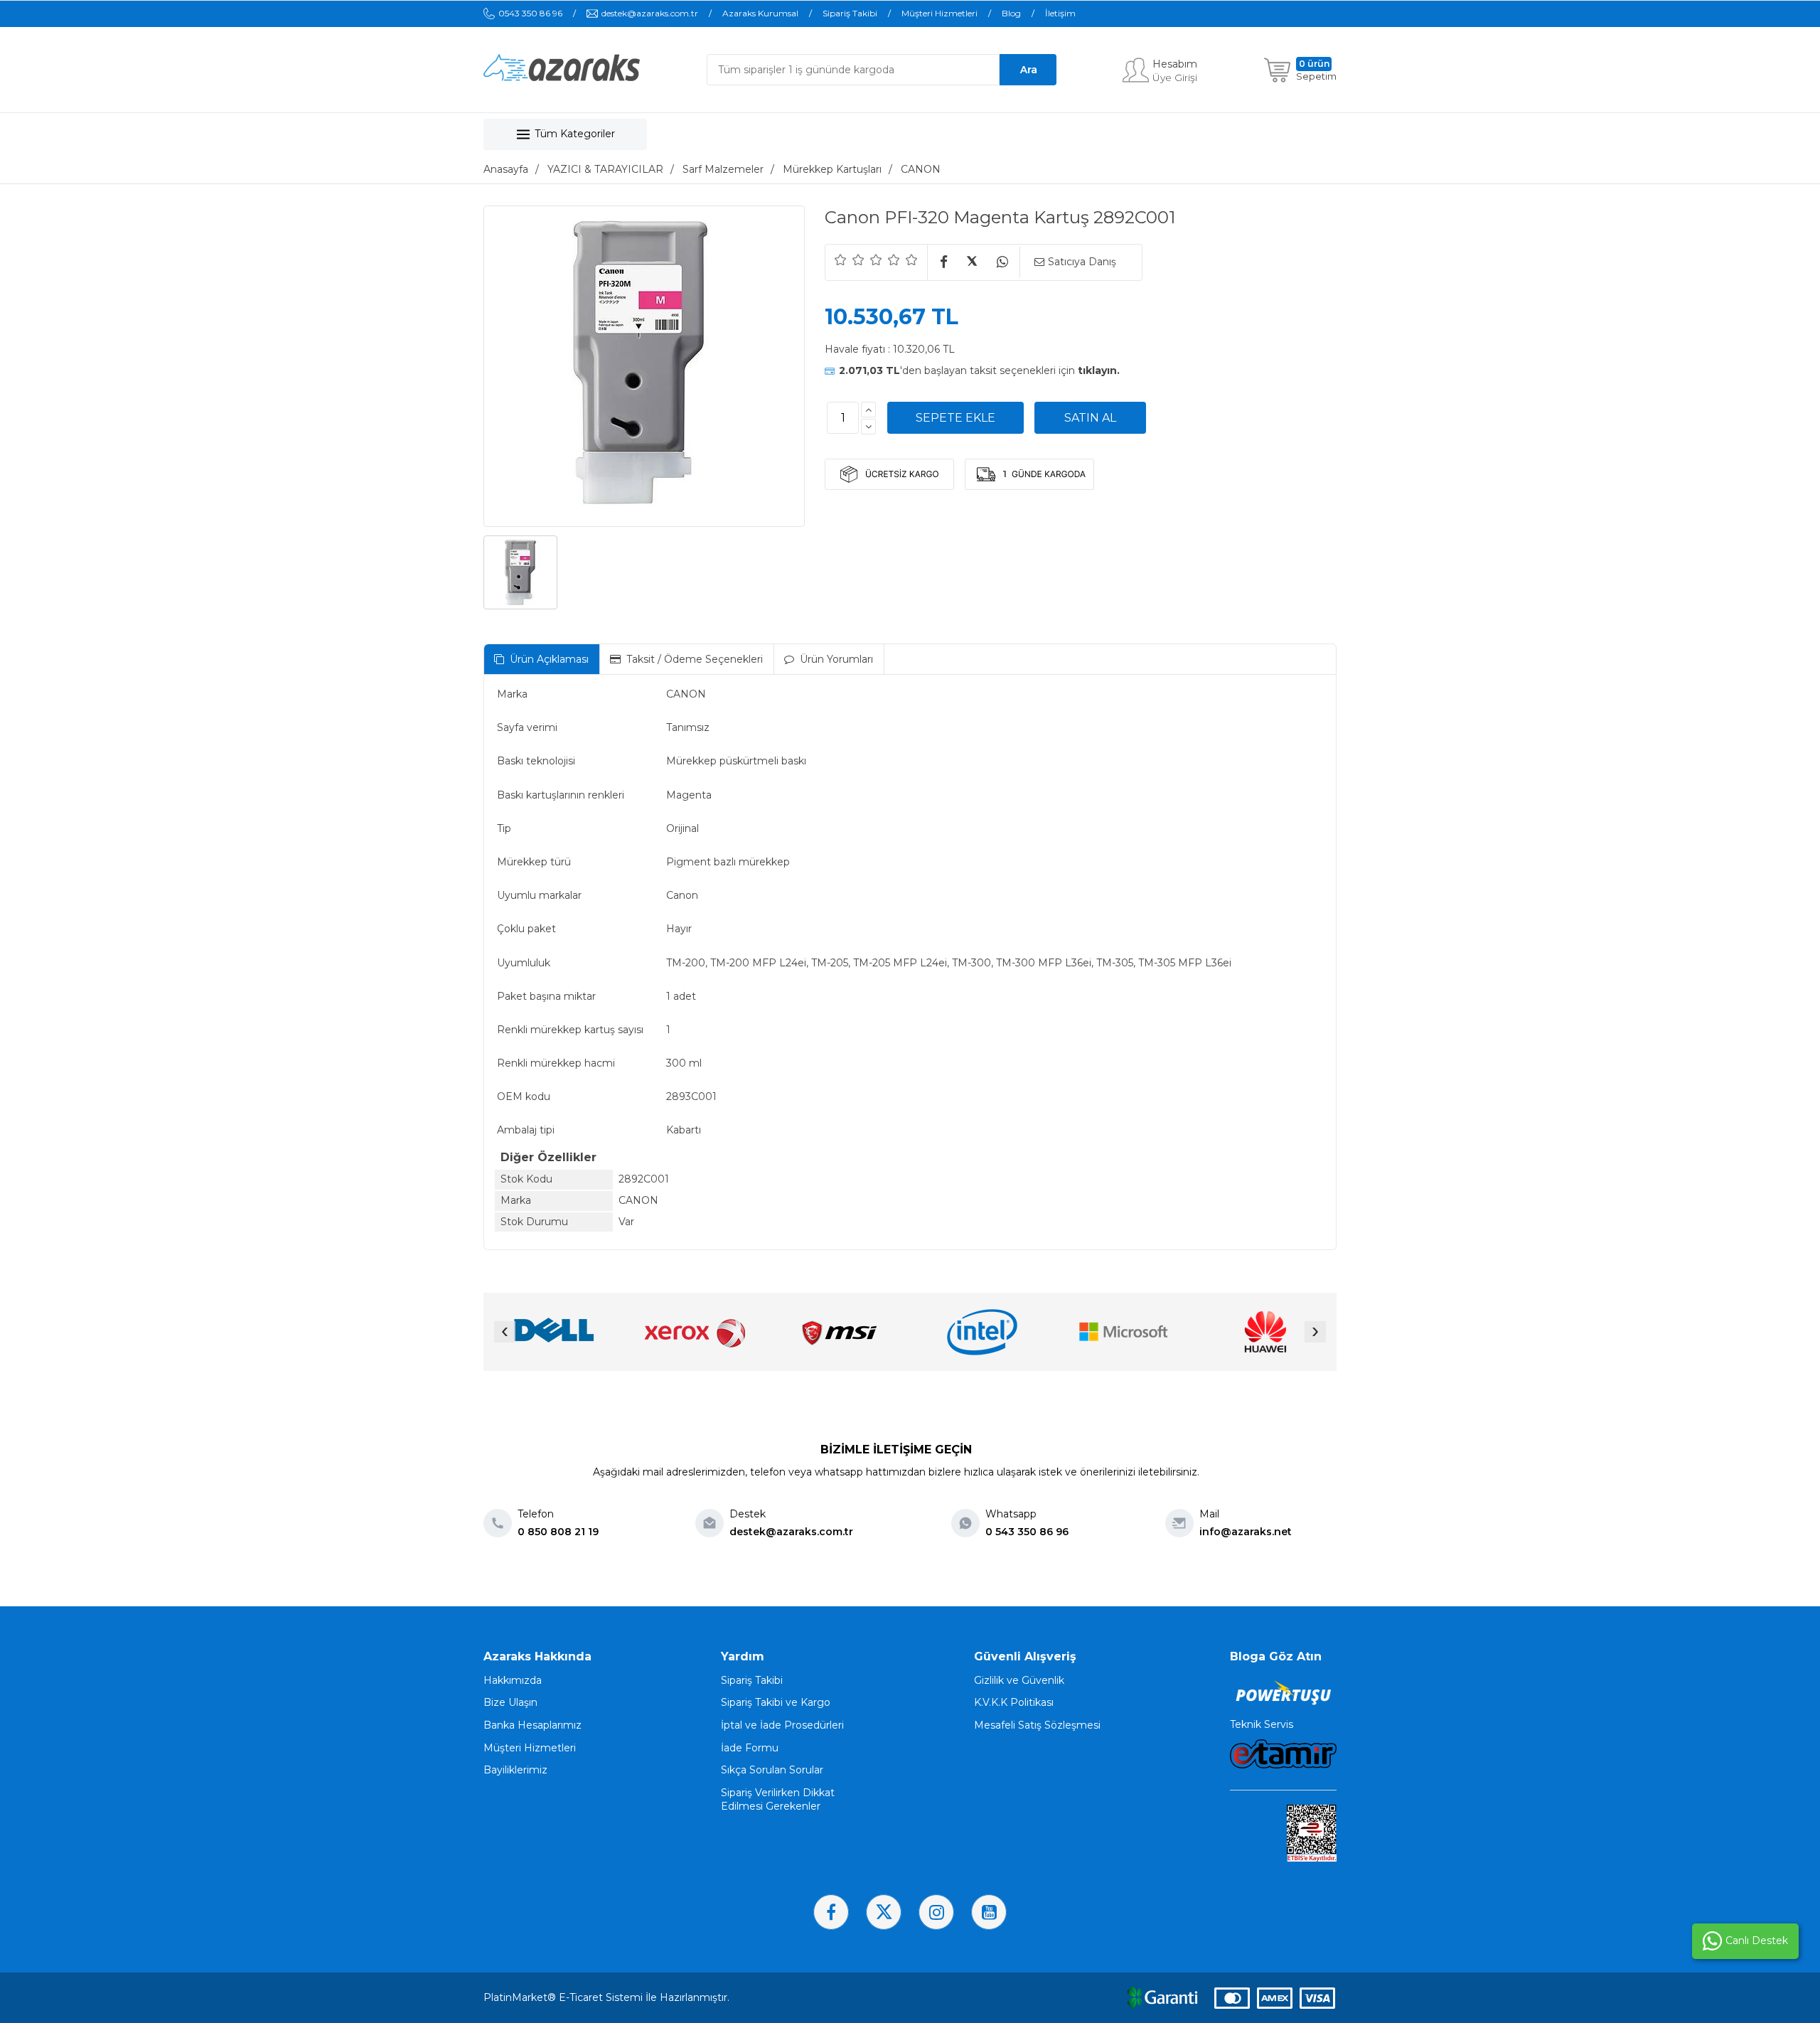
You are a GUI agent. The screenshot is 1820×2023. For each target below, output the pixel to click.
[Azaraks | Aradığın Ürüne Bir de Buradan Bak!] (562, 78)
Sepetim (1316, 76)
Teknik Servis (1262, 1724)
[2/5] (850, 260)
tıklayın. (1099, 370)
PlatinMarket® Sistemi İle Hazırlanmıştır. (606, 1997)
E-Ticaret (581, 1997)
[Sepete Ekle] (955, 418)
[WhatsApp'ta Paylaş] (1002, 263)
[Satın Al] (1090, 418)
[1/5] (841, 260)
